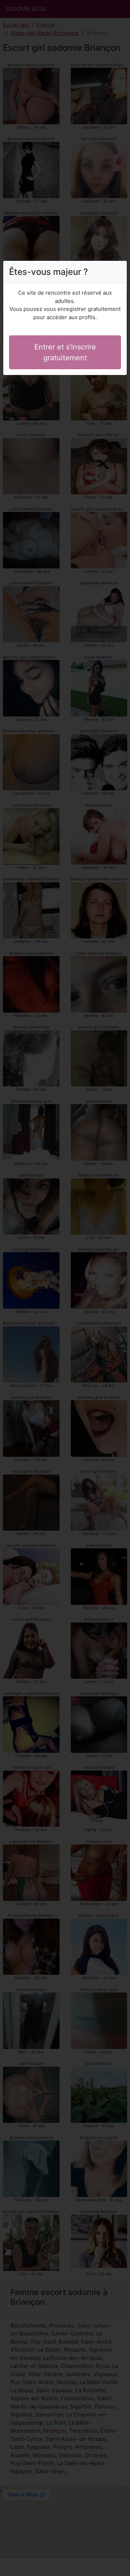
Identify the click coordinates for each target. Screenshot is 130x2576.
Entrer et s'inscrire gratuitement (65, 352)
